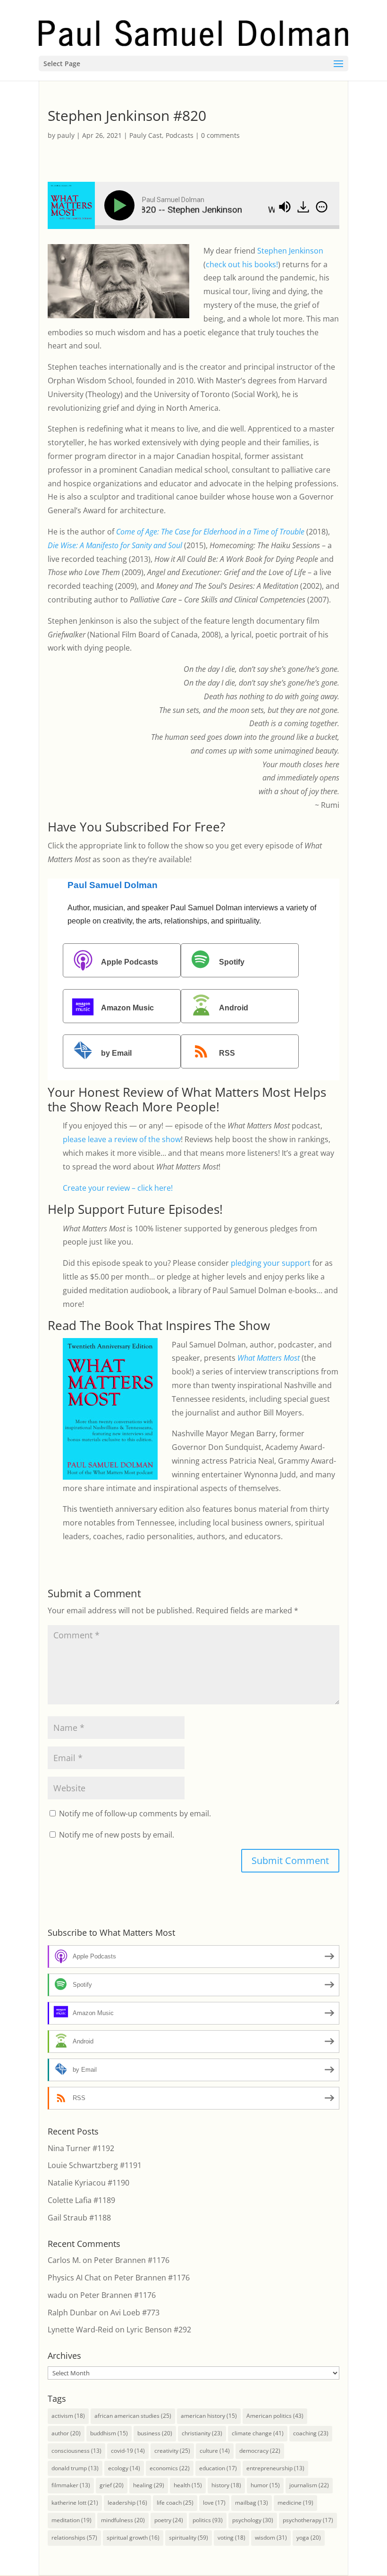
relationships (74, 2538)
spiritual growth (133, 2538)
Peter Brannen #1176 (132, 2260)
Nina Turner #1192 (81, 2148)
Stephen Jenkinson (290, 251)
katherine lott (75, 2503)
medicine (295, 2503)
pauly (66, 135)
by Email (116, 1054)
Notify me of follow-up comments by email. (135, 1813)
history (226, 2485)
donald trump (75, 2468)
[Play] (121, 205)
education (218, 2468)
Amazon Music (127, 1008)
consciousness (76, 2451)
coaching (311, 2433)
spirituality (189, 2538)
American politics (275, 2416)
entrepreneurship (275, 2468)
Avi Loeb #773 (135, 2313)
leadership (127, 2503)
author (66, 2433)
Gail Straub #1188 (79, 2218)
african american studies (133, 2416)
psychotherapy (308, 2520)
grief (112, 2485)
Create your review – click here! (118, 1188)
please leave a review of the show (122, 1139)
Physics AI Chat (74, 2278)
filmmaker (71, 2485)
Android (234, 1008)
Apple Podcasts (130, 962)
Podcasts (180, 135)
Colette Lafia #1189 (81, 2200)
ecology (124, 2468)
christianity (202, 2433)
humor (265, 2485)
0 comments (220, 135)
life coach (175, 2503)
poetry (169, 2520)
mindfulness (123, 2520)
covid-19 (128, 2451)
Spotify (232, 962)
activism (68, 2416)
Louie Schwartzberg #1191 (95, 2165)
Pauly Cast (146, 135)
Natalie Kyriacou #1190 (88, 2183)
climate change (258, 2433)
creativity (172, 2451)
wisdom (271, 2538)
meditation (72, 2520)
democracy (260, 2451)
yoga (309, 2538)
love (214, 2503)
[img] (322, 207)
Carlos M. (64, 2260)
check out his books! (242, 264)
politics (208, 2520)
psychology (253, 2520)
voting (231, 2538)
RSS (227, 1054)
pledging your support (271, 1263)
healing (149, 2485)
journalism (309, 2485)
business (155, 2433)
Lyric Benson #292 (159, 2330)
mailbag (252, 2503)
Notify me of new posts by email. (117, 1835)
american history (209, 2416)
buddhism (109, 2433)
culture (215, 2451)
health (188, 2485)
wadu (57, 2295)
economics (170, 2468)
